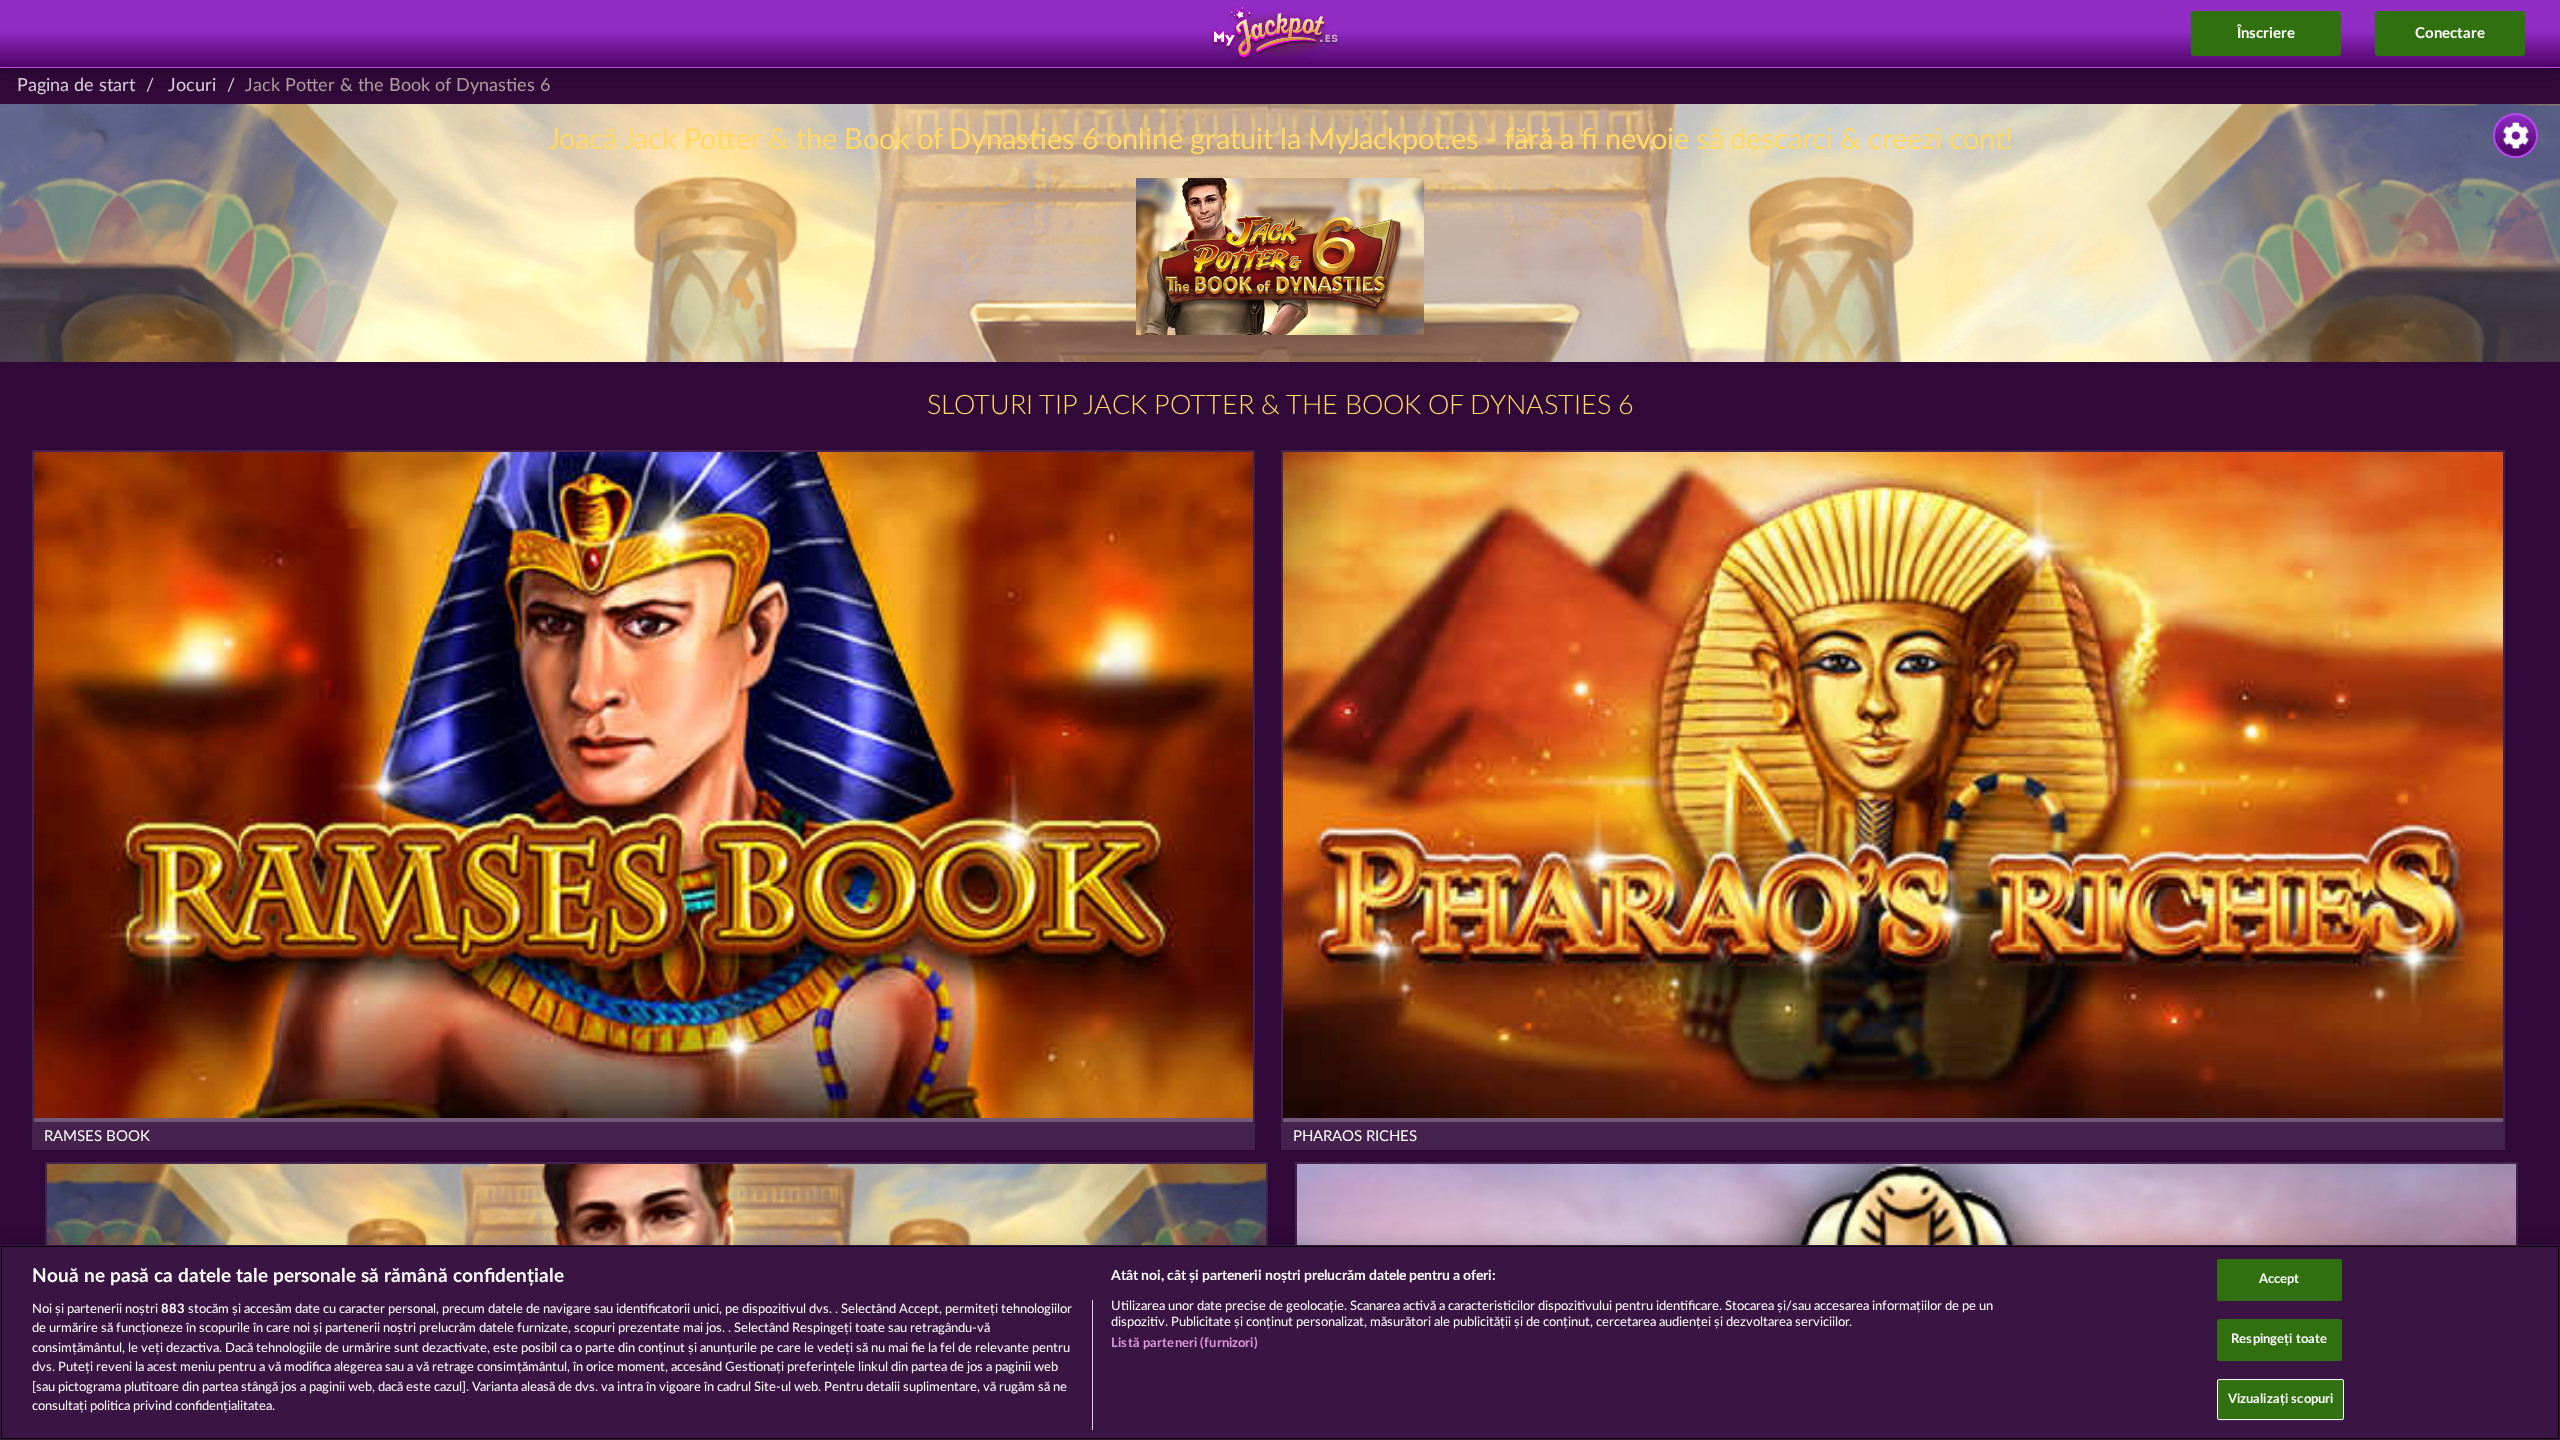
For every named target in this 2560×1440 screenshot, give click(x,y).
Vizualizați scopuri (2280, 1399)
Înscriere (2266, 33)
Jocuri (192, 86)
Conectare (2450, 33)
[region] (1280, 1342)
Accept (2279, 1280)
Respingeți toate (2279, 1339)
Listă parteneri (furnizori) (1184, 1343)
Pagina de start (76, 86)
